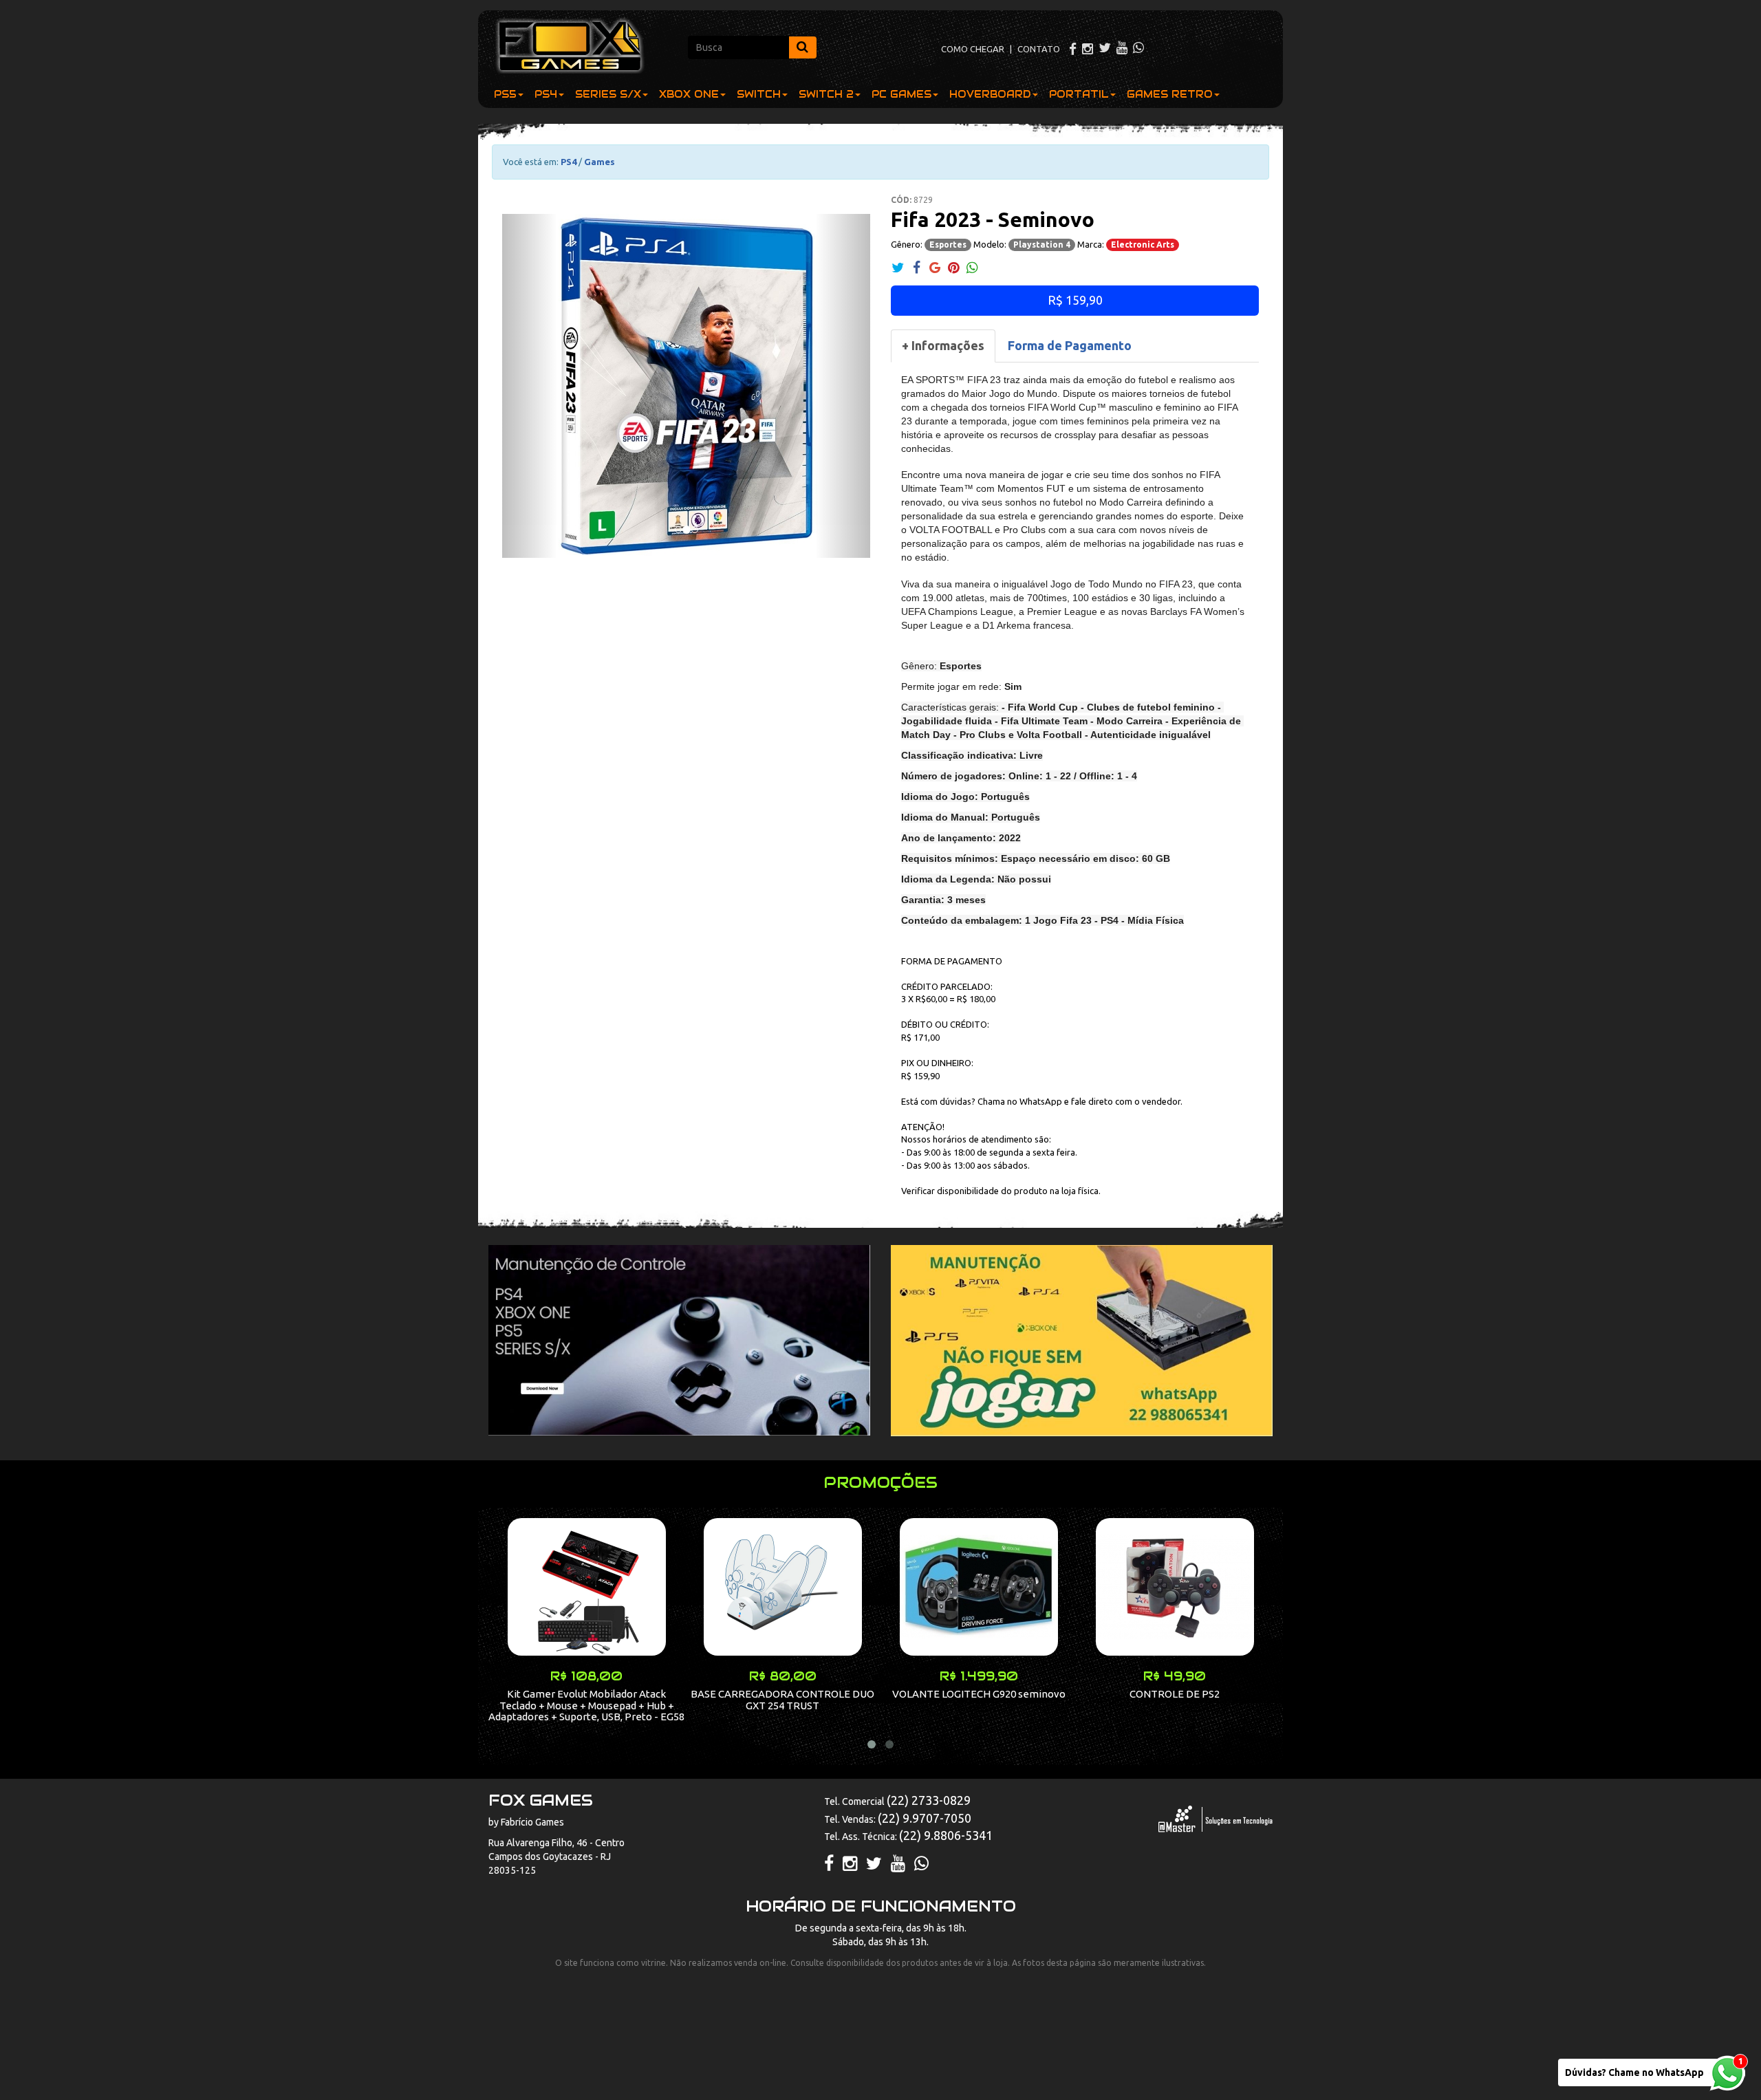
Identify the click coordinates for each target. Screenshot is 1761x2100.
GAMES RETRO (1170, 94)
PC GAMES (901, 94)
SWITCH (759, 94)
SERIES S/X (608, 94)
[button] (530, 386)
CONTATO (1039, 49)
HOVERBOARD (990, 94)
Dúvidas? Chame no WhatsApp (1634, 2072)
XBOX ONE (689, 94)
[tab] (943, 346)
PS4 (546, 94)
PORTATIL (1079, 94)
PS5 (505, 94)
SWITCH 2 (826, 94)
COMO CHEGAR (973, 49)
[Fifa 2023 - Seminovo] (686, 386)
